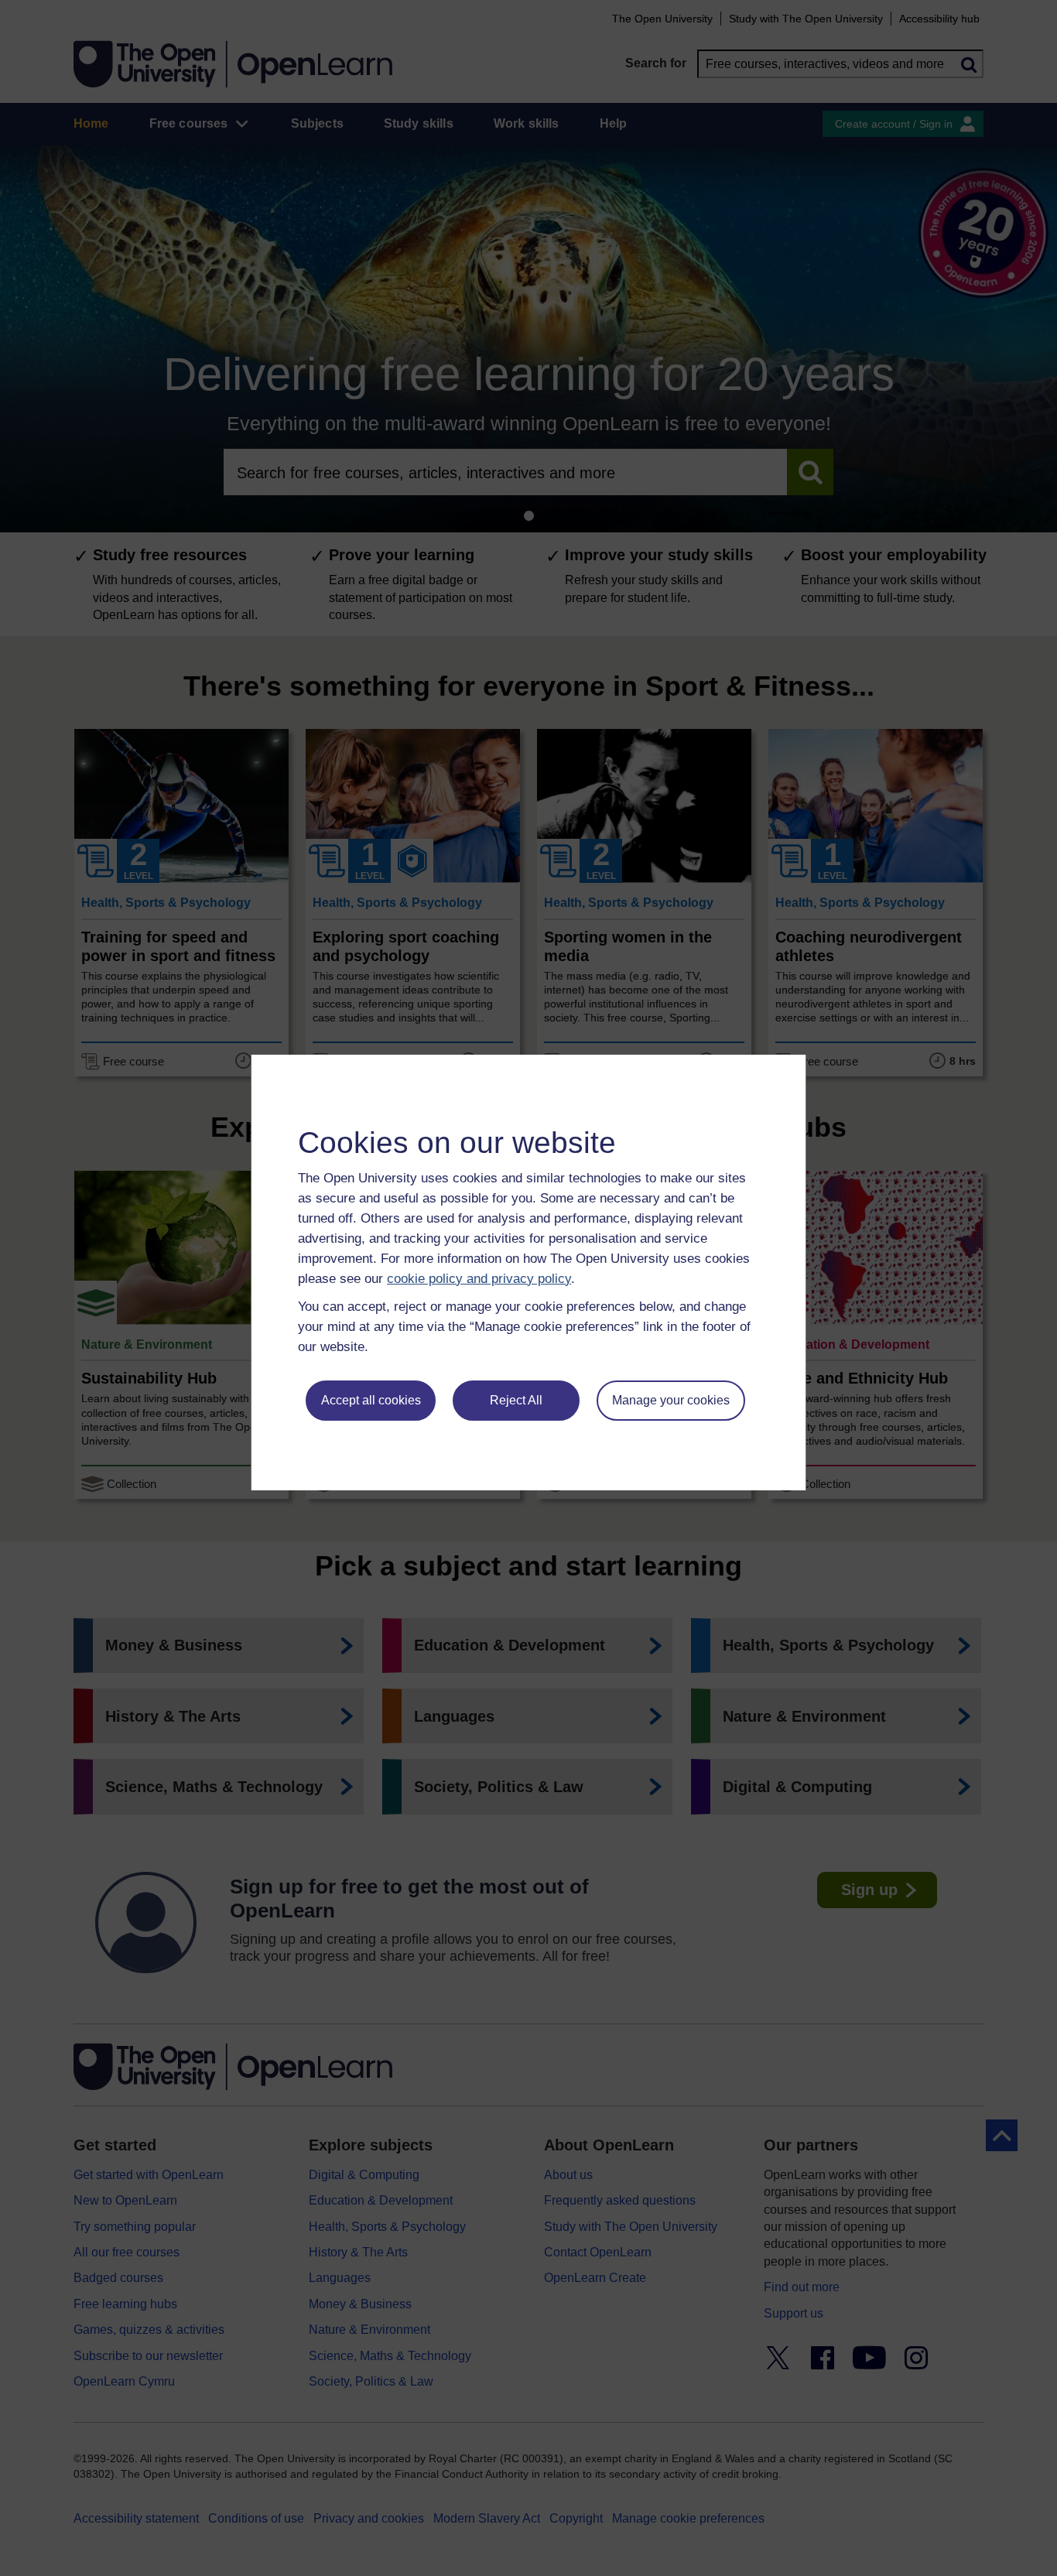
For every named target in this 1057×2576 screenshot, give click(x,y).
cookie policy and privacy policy (479, 1279)
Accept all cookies (371, 1400)
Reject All (516, 1400)
